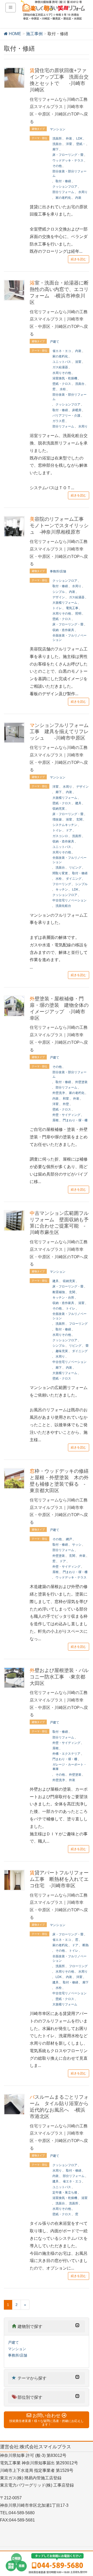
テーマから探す (32, 2378)
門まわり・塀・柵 (75, 1120)
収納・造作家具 (63, 630)
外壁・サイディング (66, 1115)
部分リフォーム (63, 192)
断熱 (86, 1945)
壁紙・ (81, 144)
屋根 (56, 1120)
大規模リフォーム (65, 603)
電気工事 (72, 608)
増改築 (57, 819)
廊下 (56, 149)
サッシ (77, 1545)
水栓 (63, 389)
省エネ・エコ (62, 351)
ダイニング (74, 879)
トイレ (57, 608)
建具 (78, 803)
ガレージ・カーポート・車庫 (69, 1767)
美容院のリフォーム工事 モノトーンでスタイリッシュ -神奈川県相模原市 (59, 526)
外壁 (66, 1104)
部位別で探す (30, 2397)
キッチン (62, 890)
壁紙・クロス (62, 384)
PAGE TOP (85, 2494)
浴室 (78, 362)
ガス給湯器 (60, 367)
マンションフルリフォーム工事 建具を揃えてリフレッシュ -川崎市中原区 (59, 732)
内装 (78, 198)
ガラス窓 (59, 421)
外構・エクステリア (66, 1754)
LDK (79, 139)
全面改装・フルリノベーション (69, 638)
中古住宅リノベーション (69, 900)
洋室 (69, 144)
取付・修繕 (63, 181)
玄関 (79, 819)
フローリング (62, 884)
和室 (66, 1099)
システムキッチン (65, 825)
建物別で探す (30, 2326)
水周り (83, 192)
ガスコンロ (60, 836)
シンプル (59, 592)
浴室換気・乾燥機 (65, 378)
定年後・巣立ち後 (65, 2192)
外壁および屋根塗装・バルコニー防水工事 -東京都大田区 (59, 1677)
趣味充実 (62, 1351)
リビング (75, 868)
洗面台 (57, 144)
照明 (78, 614)
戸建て (55, 342)
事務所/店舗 (58, 571)
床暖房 (77, 410)
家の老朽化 (63, 198)
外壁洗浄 (59, 1093)
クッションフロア (65, 187)
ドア (69, 830)
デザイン (59, 597)
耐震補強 (59, 1292)
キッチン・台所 (63, 1298)
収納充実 (59, 809)
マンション (58, 129)
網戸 (69, 1539)
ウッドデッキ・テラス (68, 160)
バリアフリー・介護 (66, 416)
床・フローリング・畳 (68, 155)
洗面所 (57, 139)
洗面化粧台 (63, 906)
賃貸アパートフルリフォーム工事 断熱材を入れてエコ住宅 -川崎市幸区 (59, 1879)
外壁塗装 (81, 1082)
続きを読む (79, 259)
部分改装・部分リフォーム (69, 174)
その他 (57, 166)
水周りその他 (62, 373)
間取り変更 (60, 873)
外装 (69, 139)
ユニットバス (62, 362)
